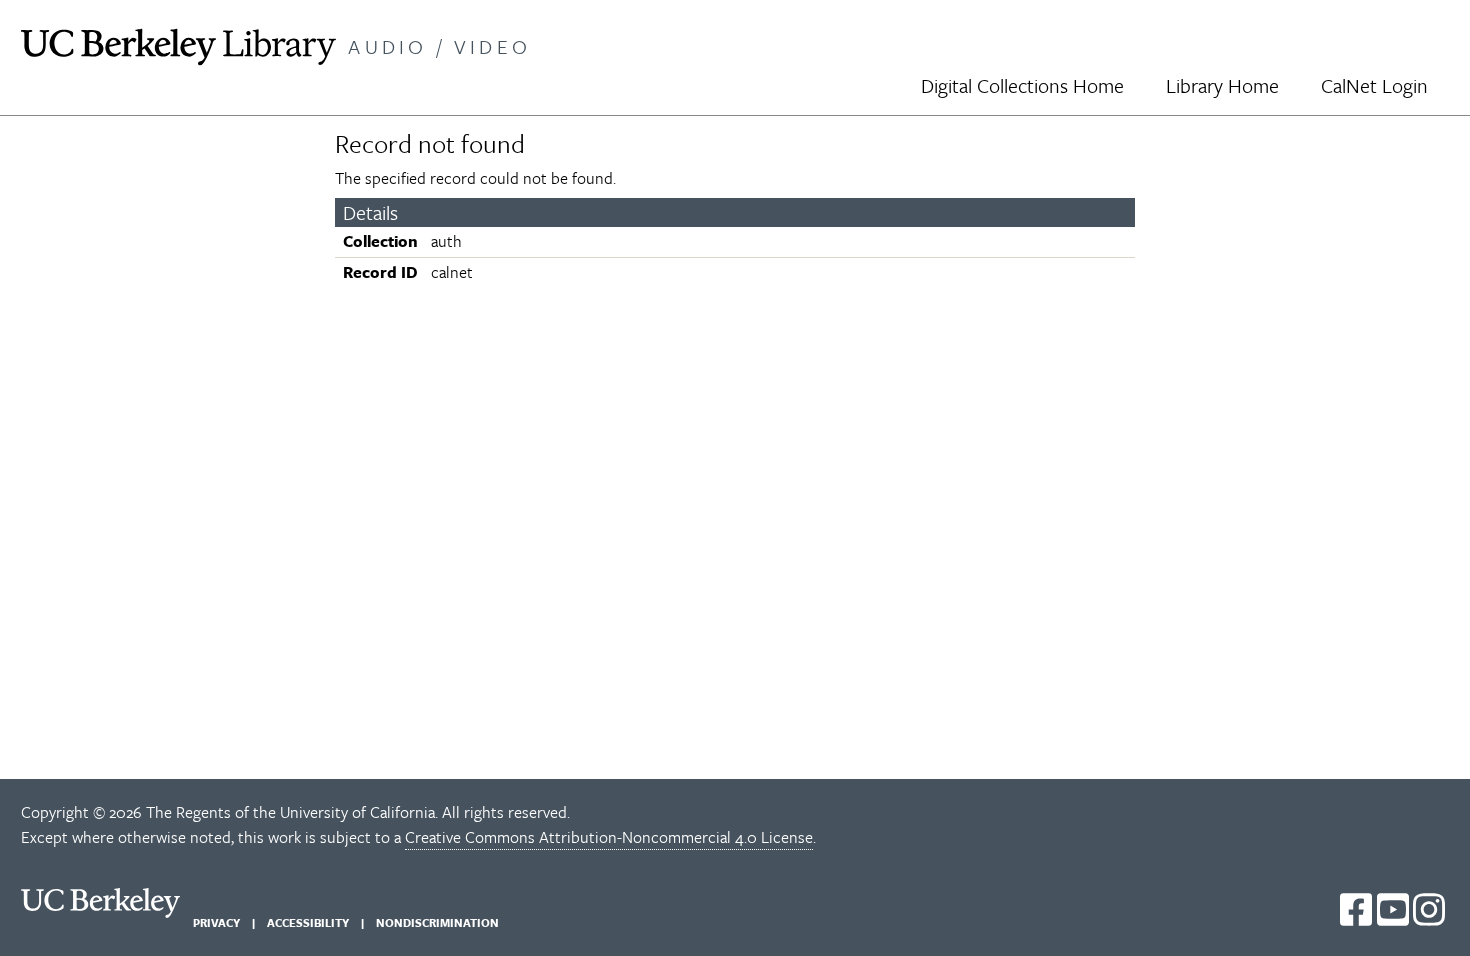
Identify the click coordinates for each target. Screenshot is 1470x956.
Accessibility (308, 922)
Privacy (216, 922)
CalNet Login (1374, 85)
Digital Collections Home (1022, 85)
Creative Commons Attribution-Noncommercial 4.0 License (609, 837)
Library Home (1222, 85)
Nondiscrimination (437, 922)
